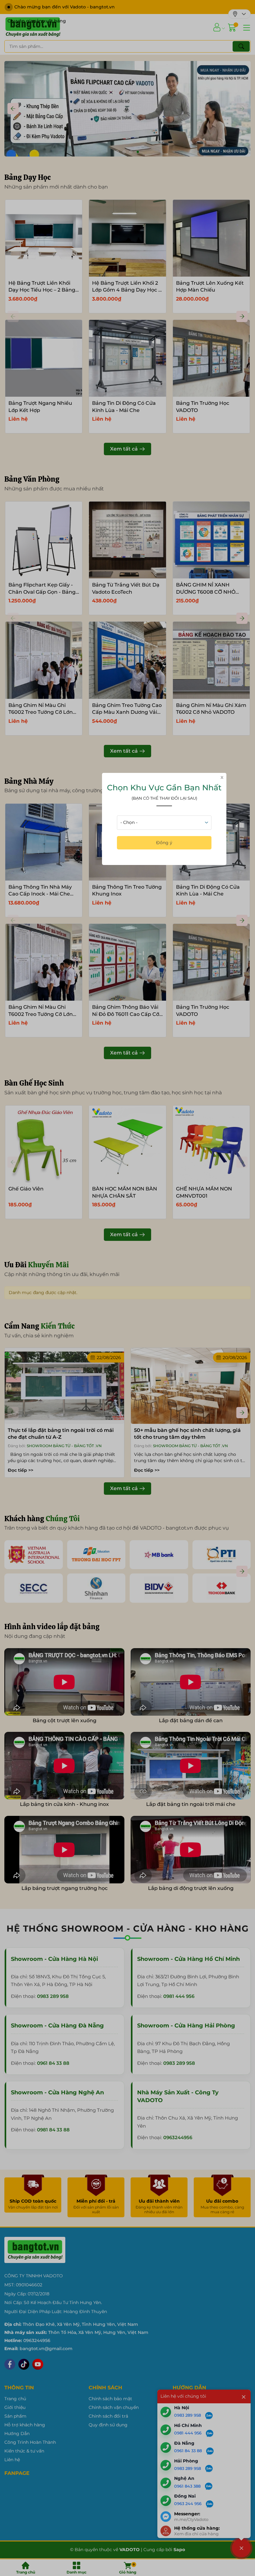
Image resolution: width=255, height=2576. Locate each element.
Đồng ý (164, 843)
